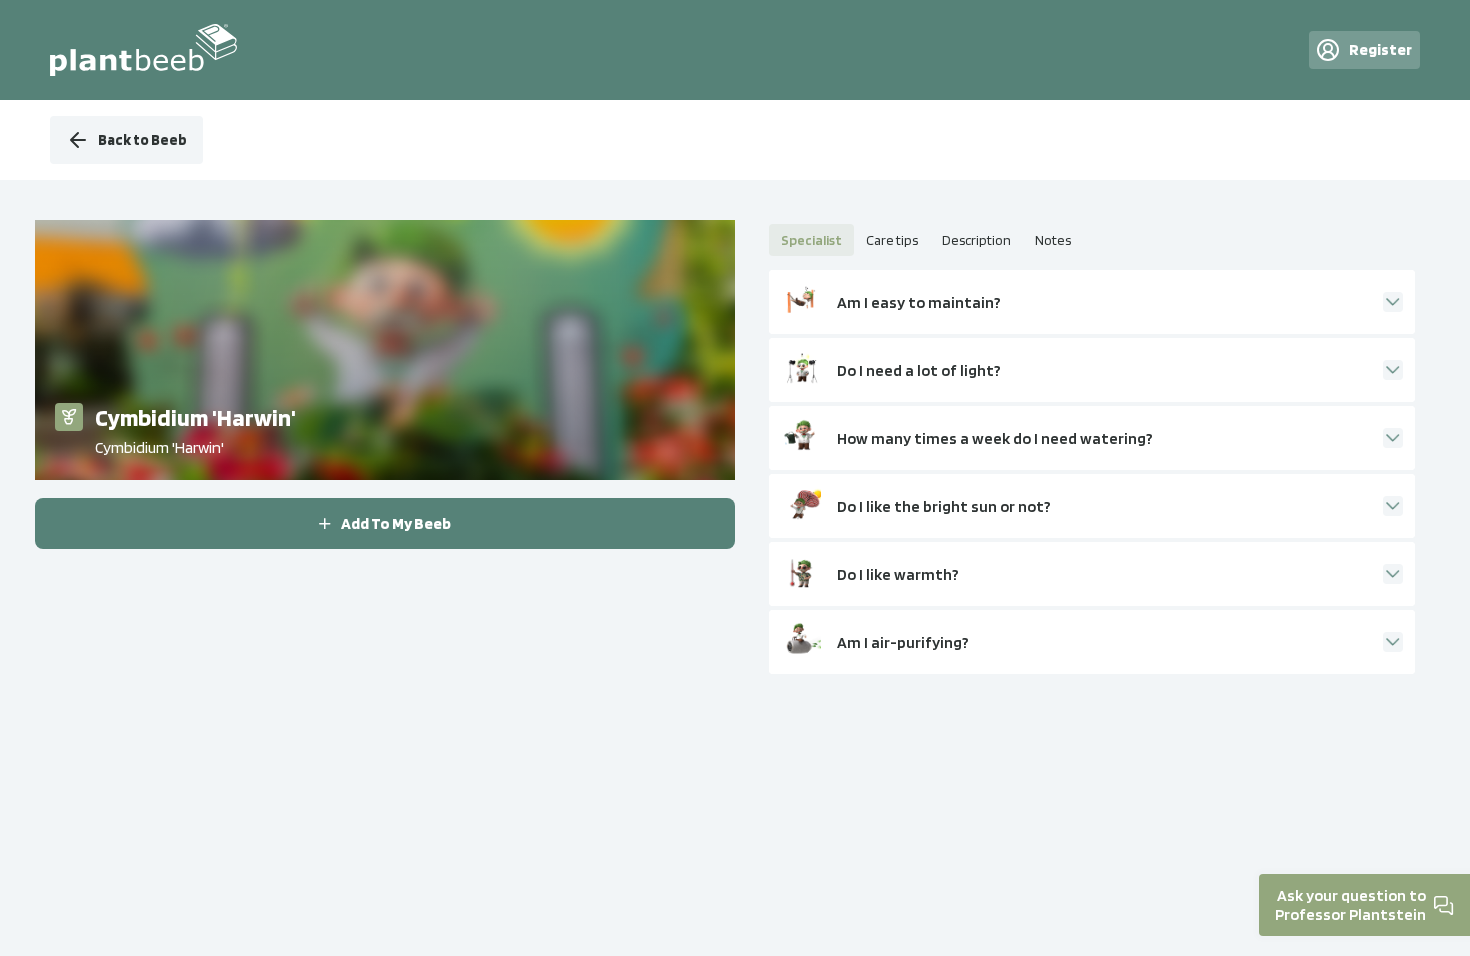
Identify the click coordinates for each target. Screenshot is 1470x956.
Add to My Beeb (396, 523)
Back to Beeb (142, 140)
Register (1380, 49)
